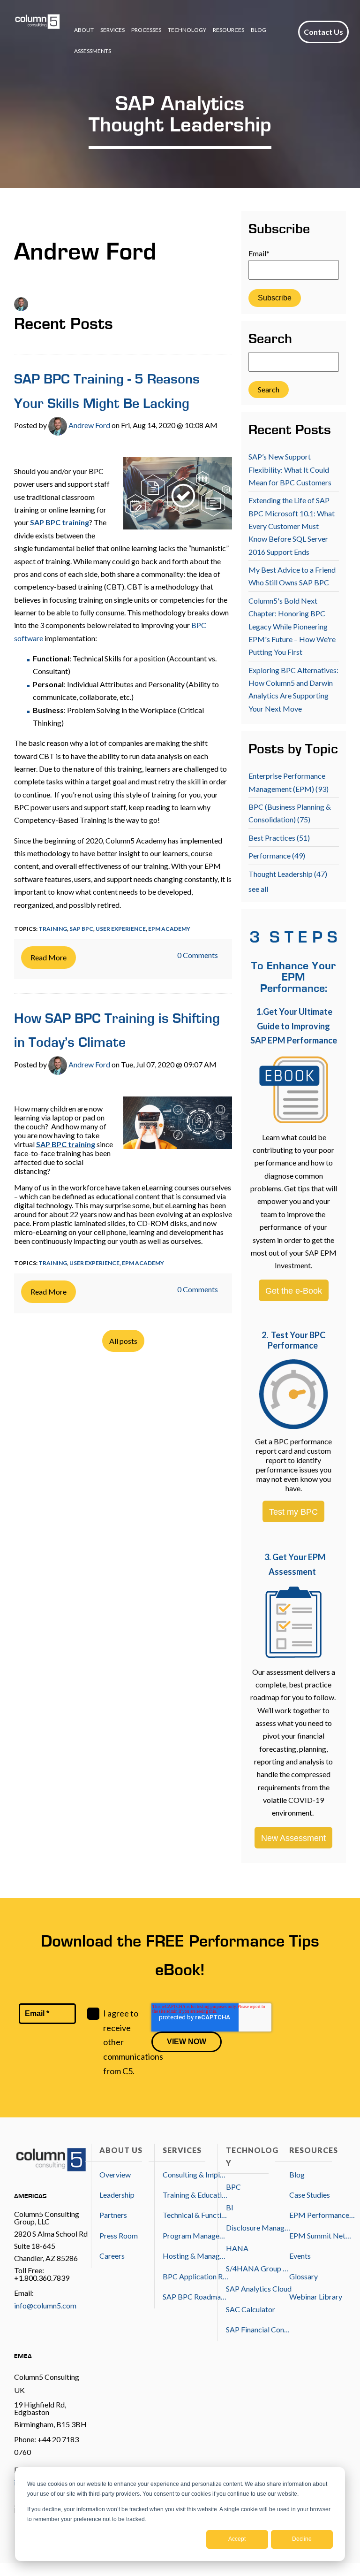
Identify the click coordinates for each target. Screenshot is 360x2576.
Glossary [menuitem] (304, 2276)
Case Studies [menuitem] (310, 2195)
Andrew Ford (89, 425)
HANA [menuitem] (237, 2248)
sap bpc (81, 929)
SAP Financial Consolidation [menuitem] (259, 2329)
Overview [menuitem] (115, 2174)
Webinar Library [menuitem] (316, 2296)
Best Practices (279, 838)
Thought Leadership (288, 874)
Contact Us (323, 32)
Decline (302, 2539)
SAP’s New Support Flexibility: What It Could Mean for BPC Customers (290, 469)
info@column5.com (45, 2305)
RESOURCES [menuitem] (229, 30)
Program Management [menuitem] (195, 2235)
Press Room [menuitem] (119, 2235)
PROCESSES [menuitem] (146, 30)
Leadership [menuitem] (117, 2195)
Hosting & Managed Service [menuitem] (195, 2256)
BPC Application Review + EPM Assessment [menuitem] (195, 2276)
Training (53, 929)
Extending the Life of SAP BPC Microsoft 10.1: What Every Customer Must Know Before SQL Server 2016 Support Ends (292, 526)
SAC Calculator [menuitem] (251, 2309)
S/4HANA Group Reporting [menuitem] (259, 2268)
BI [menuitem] (230, 2207)
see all (258, 889)
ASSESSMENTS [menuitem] (93, 51)
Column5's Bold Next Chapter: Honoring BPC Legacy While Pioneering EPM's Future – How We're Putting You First (292, 626)
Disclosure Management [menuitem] (259, 2227)
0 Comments (198, 955)
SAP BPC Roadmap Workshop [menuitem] (195, 2296)
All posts (123, 1341)
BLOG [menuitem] (259, 30)
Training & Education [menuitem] (195, 2195)
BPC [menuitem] (233, 2187)
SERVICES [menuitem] (112, 30)
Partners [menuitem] (113, 2215)
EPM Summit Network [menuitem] (322, 2235)
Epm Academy (169, 929)
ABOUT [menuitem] (84, 30)
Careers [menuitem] (112, 2256)
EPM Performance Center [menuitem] (322, 2215)
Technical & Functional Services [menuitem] (195, 2215)
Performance (277, 855)
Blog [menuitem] (297, 2174)
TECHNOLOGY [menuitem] (187, 30)
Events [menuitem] (300, 2256)
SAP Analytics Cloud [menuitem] (259, 2288)
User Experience (121, 929)
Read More (49, 957)
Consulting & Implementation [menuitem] (195, 2174)
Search (270, 340)
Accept (237, 2539)
